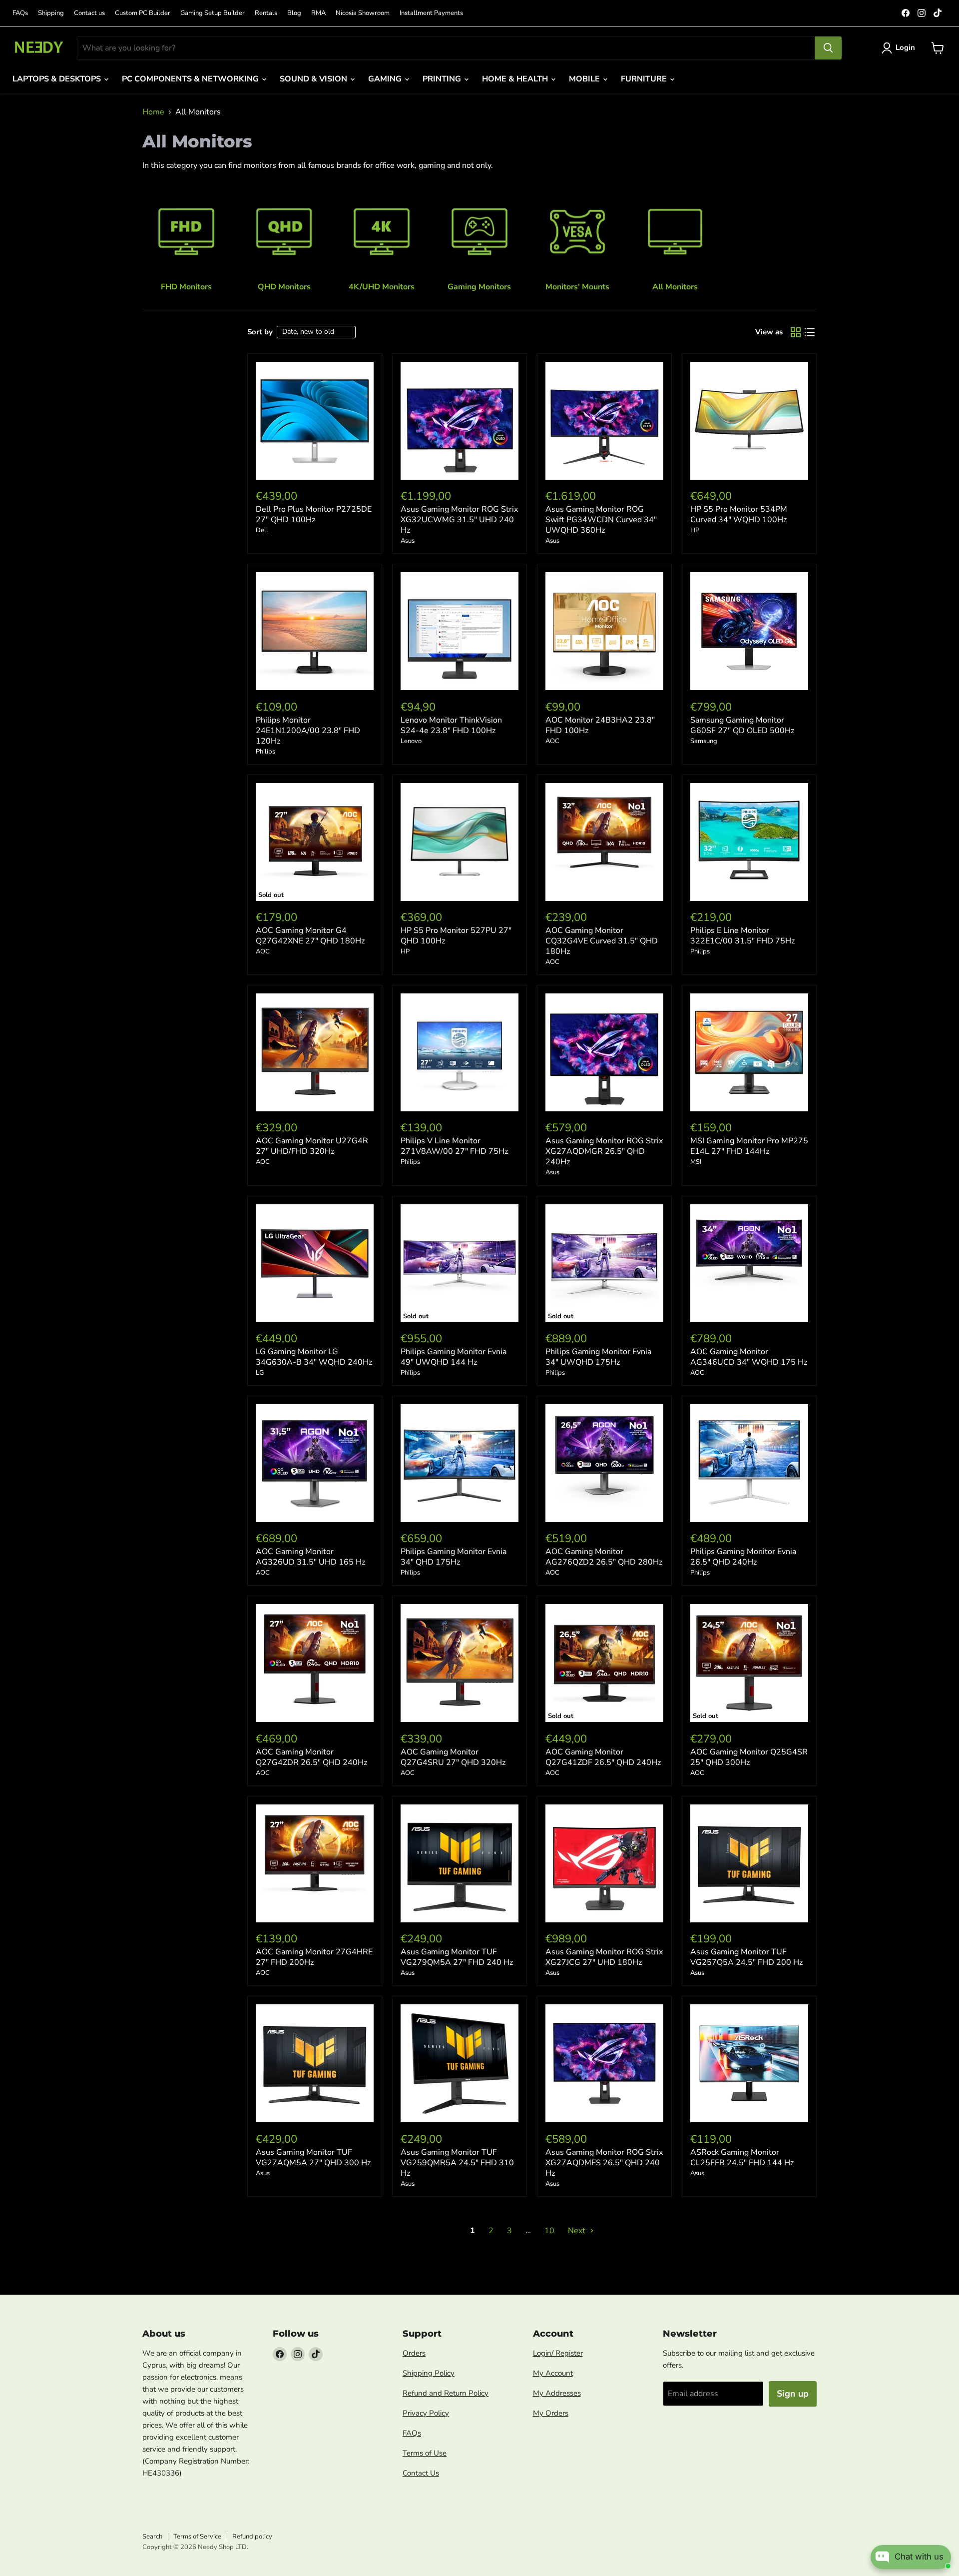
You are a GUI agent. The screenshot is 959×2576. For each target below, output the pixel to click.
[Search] (828, 48)
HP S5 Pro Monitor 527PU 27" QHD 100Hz (456, 936)
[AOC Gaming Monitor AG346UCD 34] (749, 1263)
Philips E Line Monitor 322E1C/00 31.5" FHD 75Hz (742, 936)
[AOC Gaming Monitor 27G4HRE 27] (315, 1863)
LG (260, 1373)
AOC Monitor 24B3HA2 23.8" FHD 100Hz (600, 725)
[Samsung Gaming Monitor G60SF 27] (749, 631)
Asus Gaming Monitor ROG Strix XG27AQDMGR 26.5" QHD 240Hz (604, 1151)
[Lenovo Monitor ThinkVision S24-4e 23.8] (460, 631)
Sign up (793, 2394)
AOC (552, 741)
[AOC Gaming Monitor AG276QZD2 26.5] (604, 1463)
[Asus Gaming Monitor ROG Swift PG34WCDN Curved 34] (604, 421)
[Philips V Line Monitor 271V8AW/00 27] (460, 1052)
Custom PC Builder (143, 13)
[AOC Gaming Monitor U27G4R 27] (315, 1052)
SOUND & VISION (314, 79)
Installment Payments (431, 13)
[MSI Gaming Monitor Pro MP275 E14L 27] (749, 1052)
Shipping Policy (429, 2373)
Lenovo (411, 741)
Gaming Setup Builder (213, 13)
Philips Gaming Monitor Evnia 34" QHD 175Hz (454, 1557)
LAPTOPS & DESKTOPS (58, 79)
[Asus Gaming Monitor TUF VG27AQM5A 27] (315, 2063)
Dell (262, 530)
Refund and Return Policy (446, 2393)
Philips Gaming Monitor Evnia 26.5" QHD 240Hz (743, 1557)
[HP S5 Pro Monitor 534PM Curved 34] (749, 421)
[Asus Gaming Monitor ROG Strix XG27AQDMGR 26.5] (604, 1052)
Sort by (260, 332)
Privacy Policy (426, 2413)
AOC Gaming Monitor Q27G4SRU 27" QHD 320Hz (453, 1757)
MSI (696, 1162)
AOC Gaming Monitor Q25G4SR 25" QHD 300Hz (749, 1757)
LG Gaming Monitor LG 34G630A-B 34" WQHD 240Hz (314, 1357)
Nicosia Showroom (363, 13)
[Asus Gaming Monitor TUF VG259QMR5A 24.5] (460, 2063)
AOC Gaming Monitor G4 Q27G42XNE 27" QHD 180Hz (310, 936)
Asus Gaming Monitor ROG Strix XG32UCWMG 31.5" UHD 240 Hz (459, 520)
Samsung (704, 741)
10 (549, 2231)
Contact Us (421, 2473)
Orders (414, 2353)
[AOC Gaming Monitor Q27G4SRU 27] (460, 1663)
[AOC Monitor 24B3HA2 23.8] (604, 631)
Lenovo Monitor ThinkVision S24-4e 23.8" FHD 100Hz (451, 725)
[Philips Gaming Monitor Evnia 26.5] (749, 1463)
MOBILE (585, 79)
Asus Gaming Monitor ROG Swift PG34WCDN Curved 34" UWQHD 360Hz (601, 520)
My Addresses (557, 2393)
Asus (408, 541)
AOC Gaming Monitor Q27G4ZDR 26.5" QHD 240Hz (311, 1757)
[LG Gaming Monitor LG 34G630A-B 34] (315, 1263)
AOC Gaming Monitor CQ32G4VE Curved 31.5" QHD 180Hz (602, 941)
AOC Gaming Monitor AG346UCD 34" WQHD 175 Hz (749, 1357)
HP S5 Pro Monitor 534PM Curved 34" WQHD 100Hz (739, 514)
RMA (318, 13)
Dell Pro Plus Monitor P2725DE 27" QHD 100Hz (314, 514)
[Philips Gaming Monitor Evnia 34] (460, 1463)
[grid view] (796, 332)
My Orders (551, 2413)
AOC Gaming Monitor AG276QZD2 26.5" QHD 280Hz (604, 1557)
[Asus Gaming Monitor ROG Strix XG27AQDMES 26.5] (604, 2063)
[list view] (810, 332)
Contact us (89, 13)
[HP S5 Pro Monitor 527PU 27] (460, 842)
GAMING (386, 79)
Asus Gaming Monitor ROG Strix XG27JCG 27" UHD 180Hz (604, 1957)
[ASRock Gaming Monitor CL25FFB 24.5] (749, 2063)
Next (578, 2231)
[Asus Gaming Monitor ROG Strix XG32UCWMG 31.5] (460, 421)
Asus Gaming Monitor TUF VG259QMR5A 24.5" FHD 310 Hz (457, 2163)
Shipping (51, 13)
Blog (294, 13)
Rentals (266, 13)
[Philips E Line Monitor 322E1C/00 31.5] (749, 842)
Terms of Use (425, 2453)
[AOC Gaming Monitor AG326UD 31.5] (315, 1463)
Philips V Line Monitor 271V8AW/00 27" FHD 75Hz (454, 1146)
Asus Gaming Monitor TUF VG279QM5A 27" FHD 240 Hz (457, 1957)
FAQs (20, 13)
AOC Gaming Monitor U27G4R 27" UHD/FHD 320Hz (312, 1146)
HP (695, 530)
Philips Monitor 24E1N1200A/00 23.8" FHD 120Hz (308, 731)
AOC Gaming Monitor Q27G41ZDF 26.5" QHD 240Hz (603, 1757)
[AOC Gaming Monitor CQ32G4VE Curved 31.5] (604, 842)
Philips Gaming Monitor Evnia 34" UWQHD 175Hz (598, 1357)
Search (152, 2537)
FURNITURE (645, 79)
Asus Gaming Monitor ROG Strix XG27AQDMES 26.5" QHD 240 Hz (604, 2163)
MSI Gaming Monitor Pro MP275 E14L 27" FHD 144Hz (749, 1146)
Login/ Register (558, 2353)
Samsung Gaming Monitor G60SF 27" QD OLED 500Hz (742, 725)
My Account (553, 2373)
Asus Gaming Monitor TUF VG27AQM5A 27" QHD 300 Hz (313, 2157)
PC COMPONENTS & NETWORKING (191, 79)
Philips (265, 752)
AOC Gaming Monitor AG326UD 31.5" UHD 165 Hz (310, 1557)
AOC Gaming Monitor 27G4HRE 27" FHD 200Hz (314, 1957)
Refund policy (252, 2537)
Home (153, 112)
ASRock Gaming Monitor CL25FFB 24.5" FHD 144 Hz (742, 2157)
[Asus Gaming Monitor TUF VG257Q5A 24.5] (749, 1863)
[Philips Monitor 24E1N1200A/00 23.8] (315, 631)
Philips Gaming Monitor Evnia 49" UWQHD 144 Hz (454, 1357)
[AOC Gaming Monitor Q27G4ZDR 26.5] (315, 1663)
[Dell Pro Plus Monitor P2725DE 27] (315, 421)
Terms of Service (197, 2537)
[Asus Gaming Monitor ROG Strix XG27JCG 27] (604, 1863)
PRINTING (443, 79)
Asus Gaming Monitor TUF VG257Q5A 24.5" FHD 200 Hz (746, 1957)
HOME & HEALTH (516, 79)
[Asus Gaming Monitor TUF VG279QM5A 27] (460, 1863)
